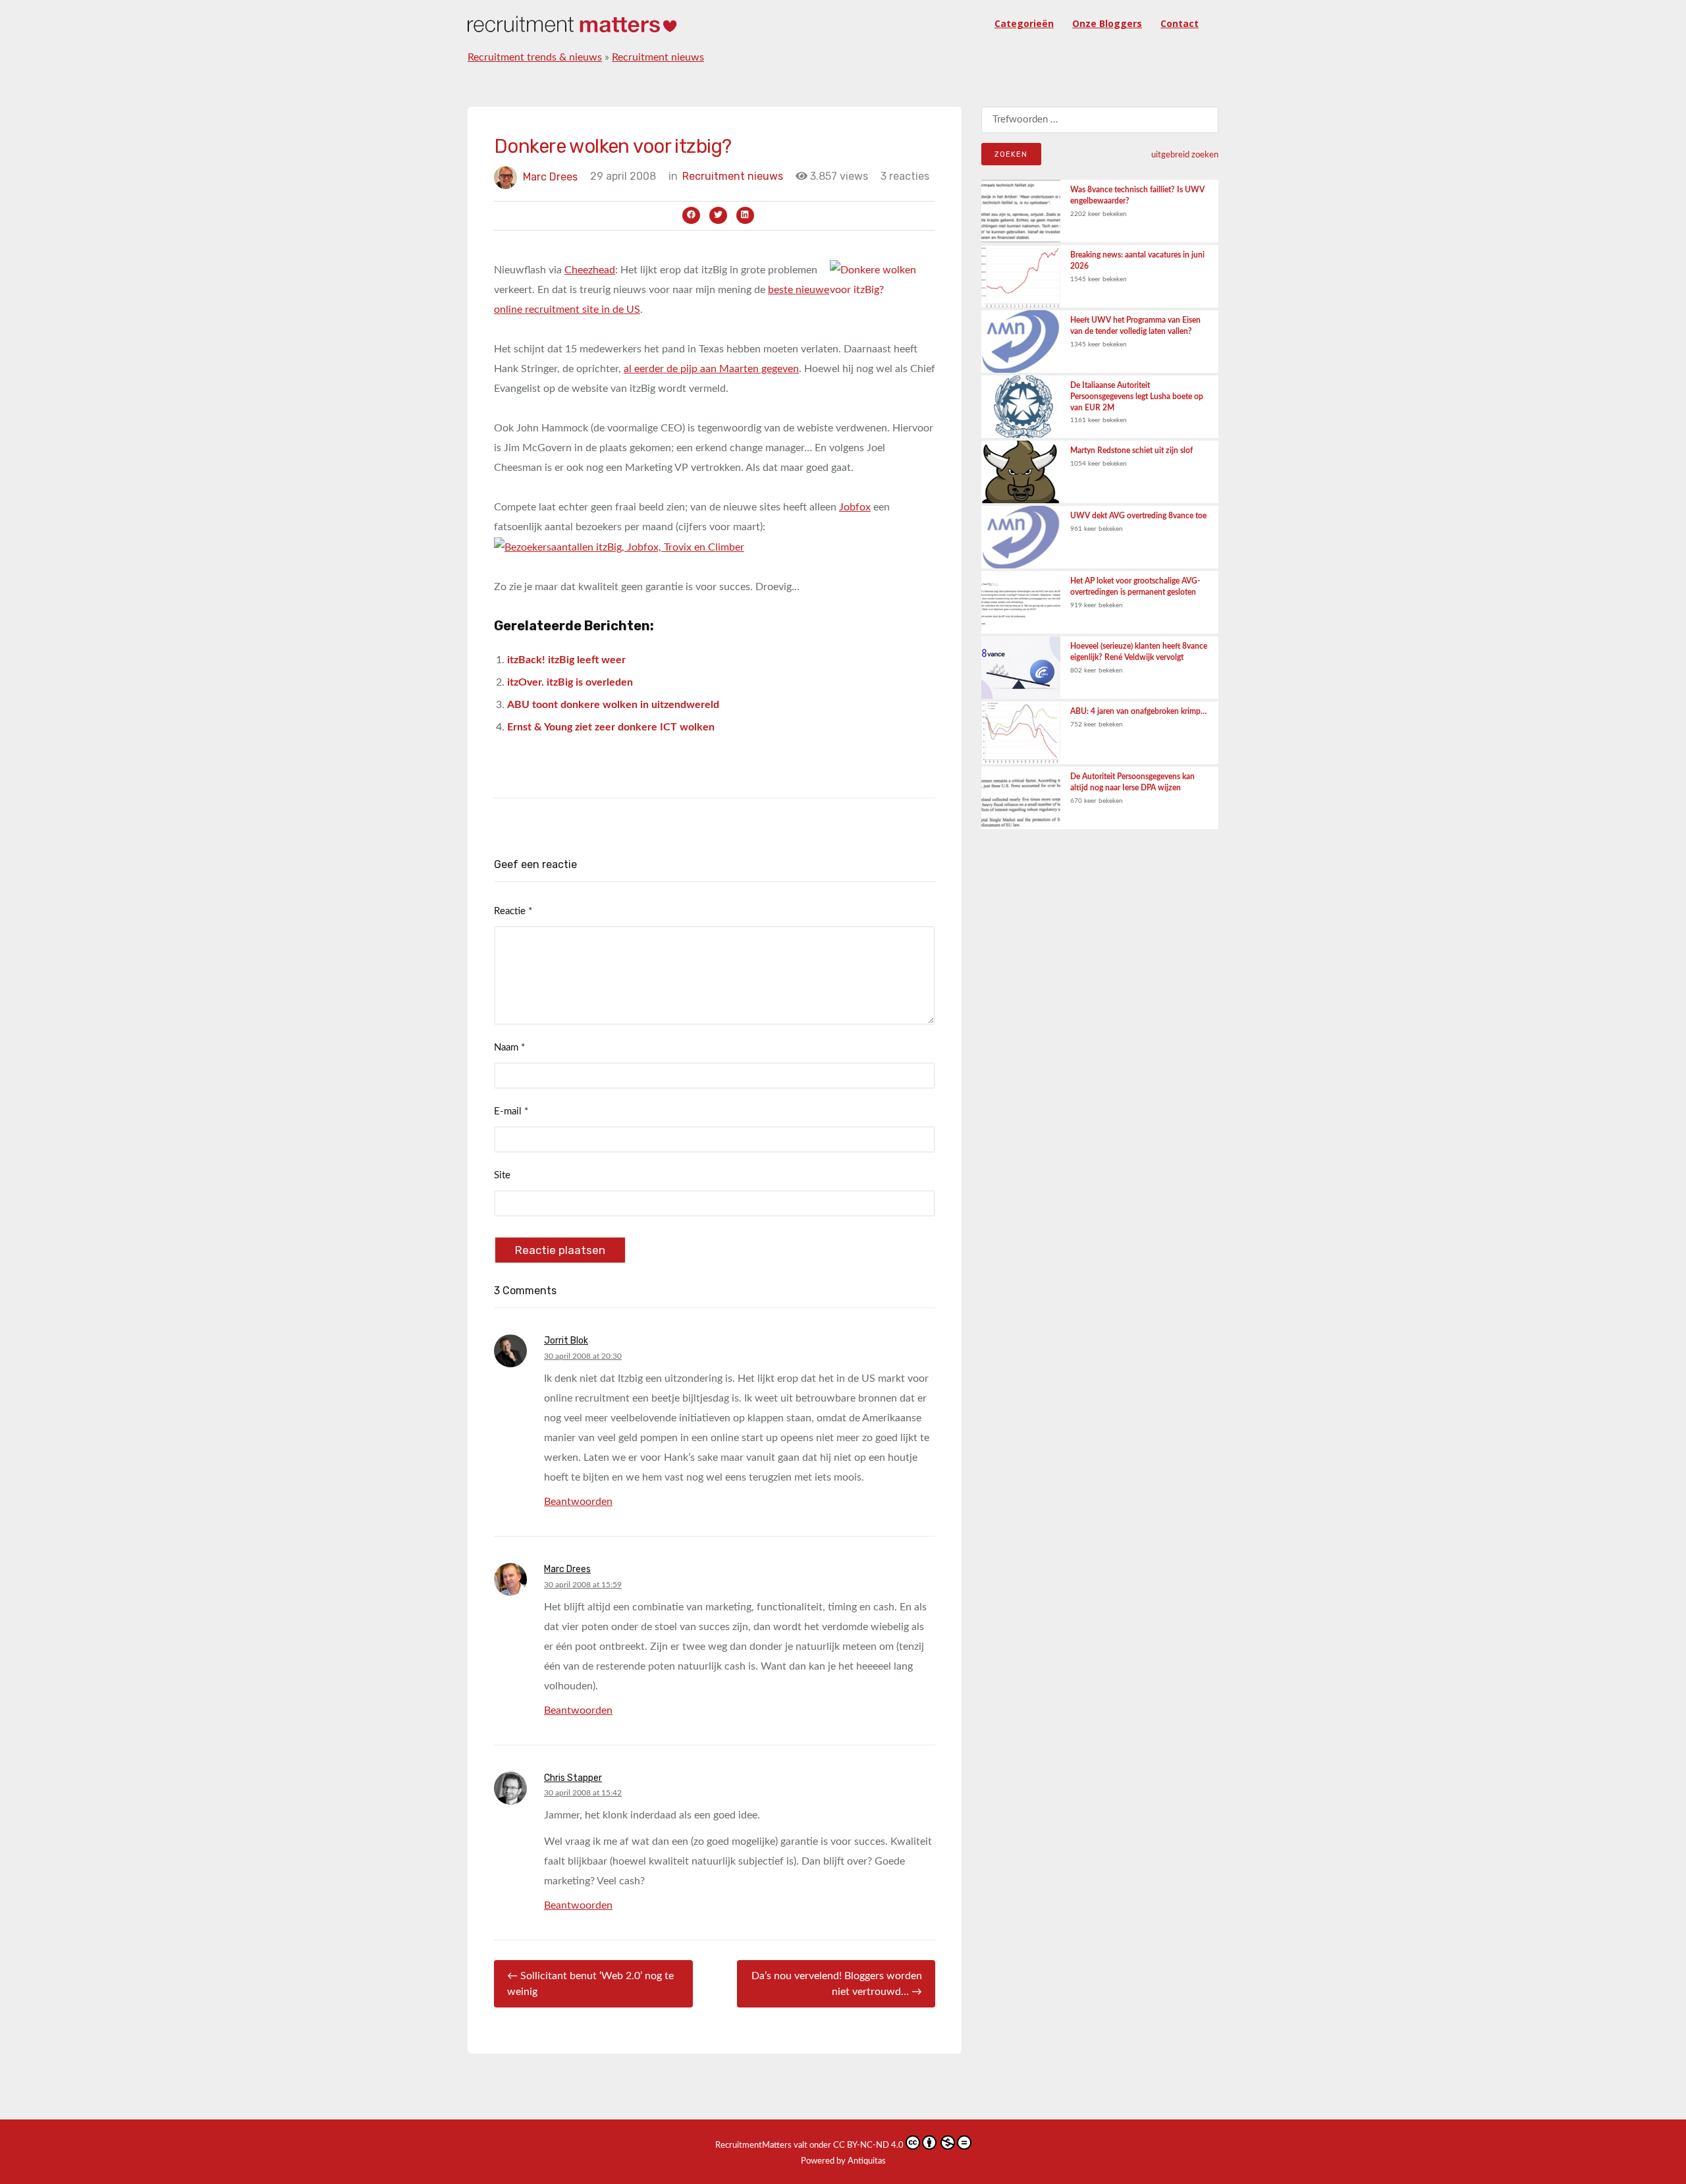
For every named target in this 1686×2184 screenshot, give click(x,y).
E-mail (511, 1111)
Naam (509, 1048)
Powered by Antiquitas (843, 2161)
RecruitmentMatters (753, 2145)
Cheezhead (590, 270)
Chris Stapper (573, 1778)
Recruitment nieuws (658, 57)
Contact (1180, 23)
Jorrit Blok (566, 1341)
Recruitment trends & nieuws (535, 57)
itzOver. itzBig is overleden (570, 682)
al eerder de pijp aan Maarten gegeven (711, 369)
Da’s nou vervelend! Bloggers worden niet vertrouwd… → (837, 1984)
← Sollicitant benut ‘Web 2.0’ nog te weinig (590, 1984)
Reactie (513, 911)
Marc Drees (550, 176)
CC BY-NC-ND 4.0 (868, 2145)
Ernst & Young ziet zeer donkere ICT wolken (611, 727)
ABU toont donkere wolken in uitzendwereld (613, 705)
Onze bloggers (1107, 23)
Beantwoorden (578, 1502)
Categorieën (1024, 23)
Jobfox (855, 507)
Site (502, 1175)
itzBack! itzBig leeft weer (566, 660)
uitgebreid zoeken (1185, 155)
